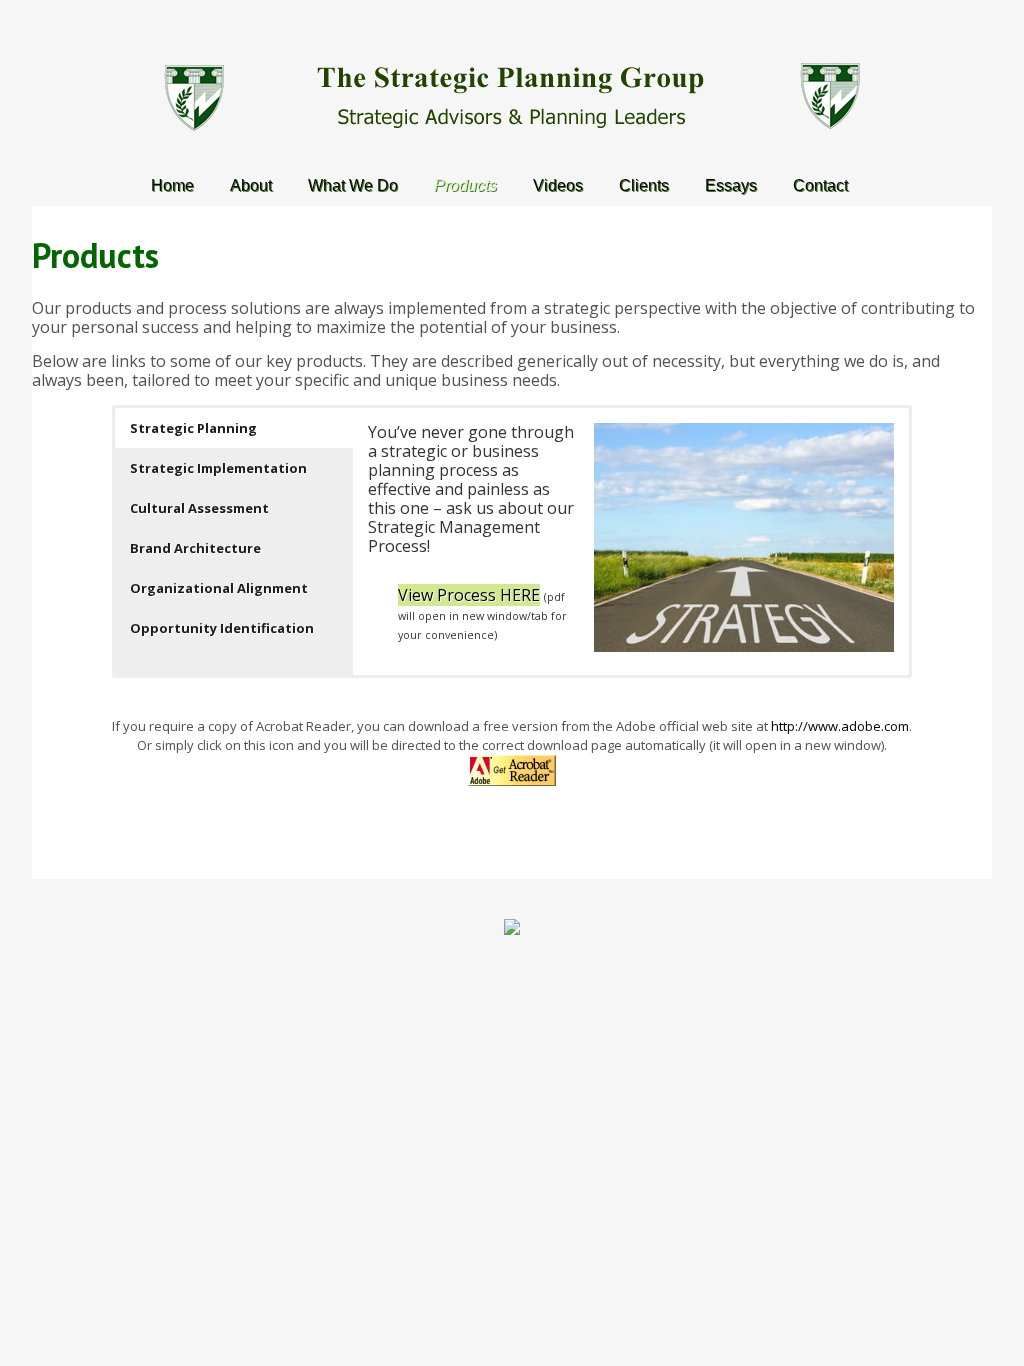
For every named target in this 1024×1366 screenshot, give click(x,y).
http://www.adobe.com (840, 726)
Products (465, 185)
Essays (731, 185)
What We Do (353, 185)
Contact (820, 185)
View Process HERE (469, 595)
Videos (558, 185)
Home (172, 185)
